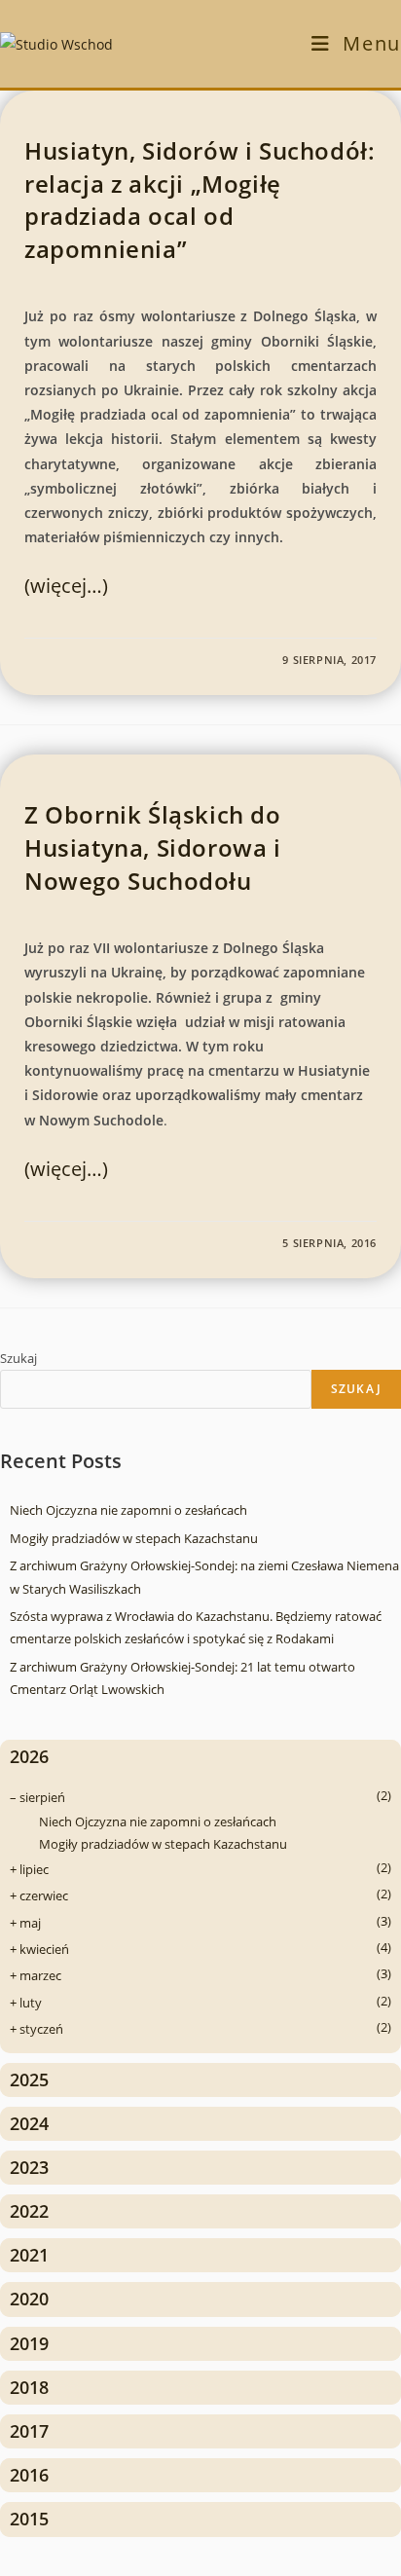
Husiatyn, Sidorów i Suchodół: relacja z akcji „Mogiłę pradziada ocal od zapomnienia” (200, 200)
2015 (29, 2519)
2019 (29, 2343)
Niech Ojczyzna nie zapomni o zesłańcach (128, 1510)
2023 (29, 2167)
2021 (29, 2255)
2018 (29, 2387)
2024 (29, 2123)
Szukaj (18, 1358)
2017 (29, 2431)
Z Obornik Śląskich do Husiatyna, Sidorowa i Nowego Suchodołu (153, 847)
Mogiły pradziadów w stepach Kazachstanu (134, 1538)
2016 (29, 2475)
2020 (29, 2299)
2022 (29, 2211)
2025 (29, 2079)
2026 (29, 1756)
